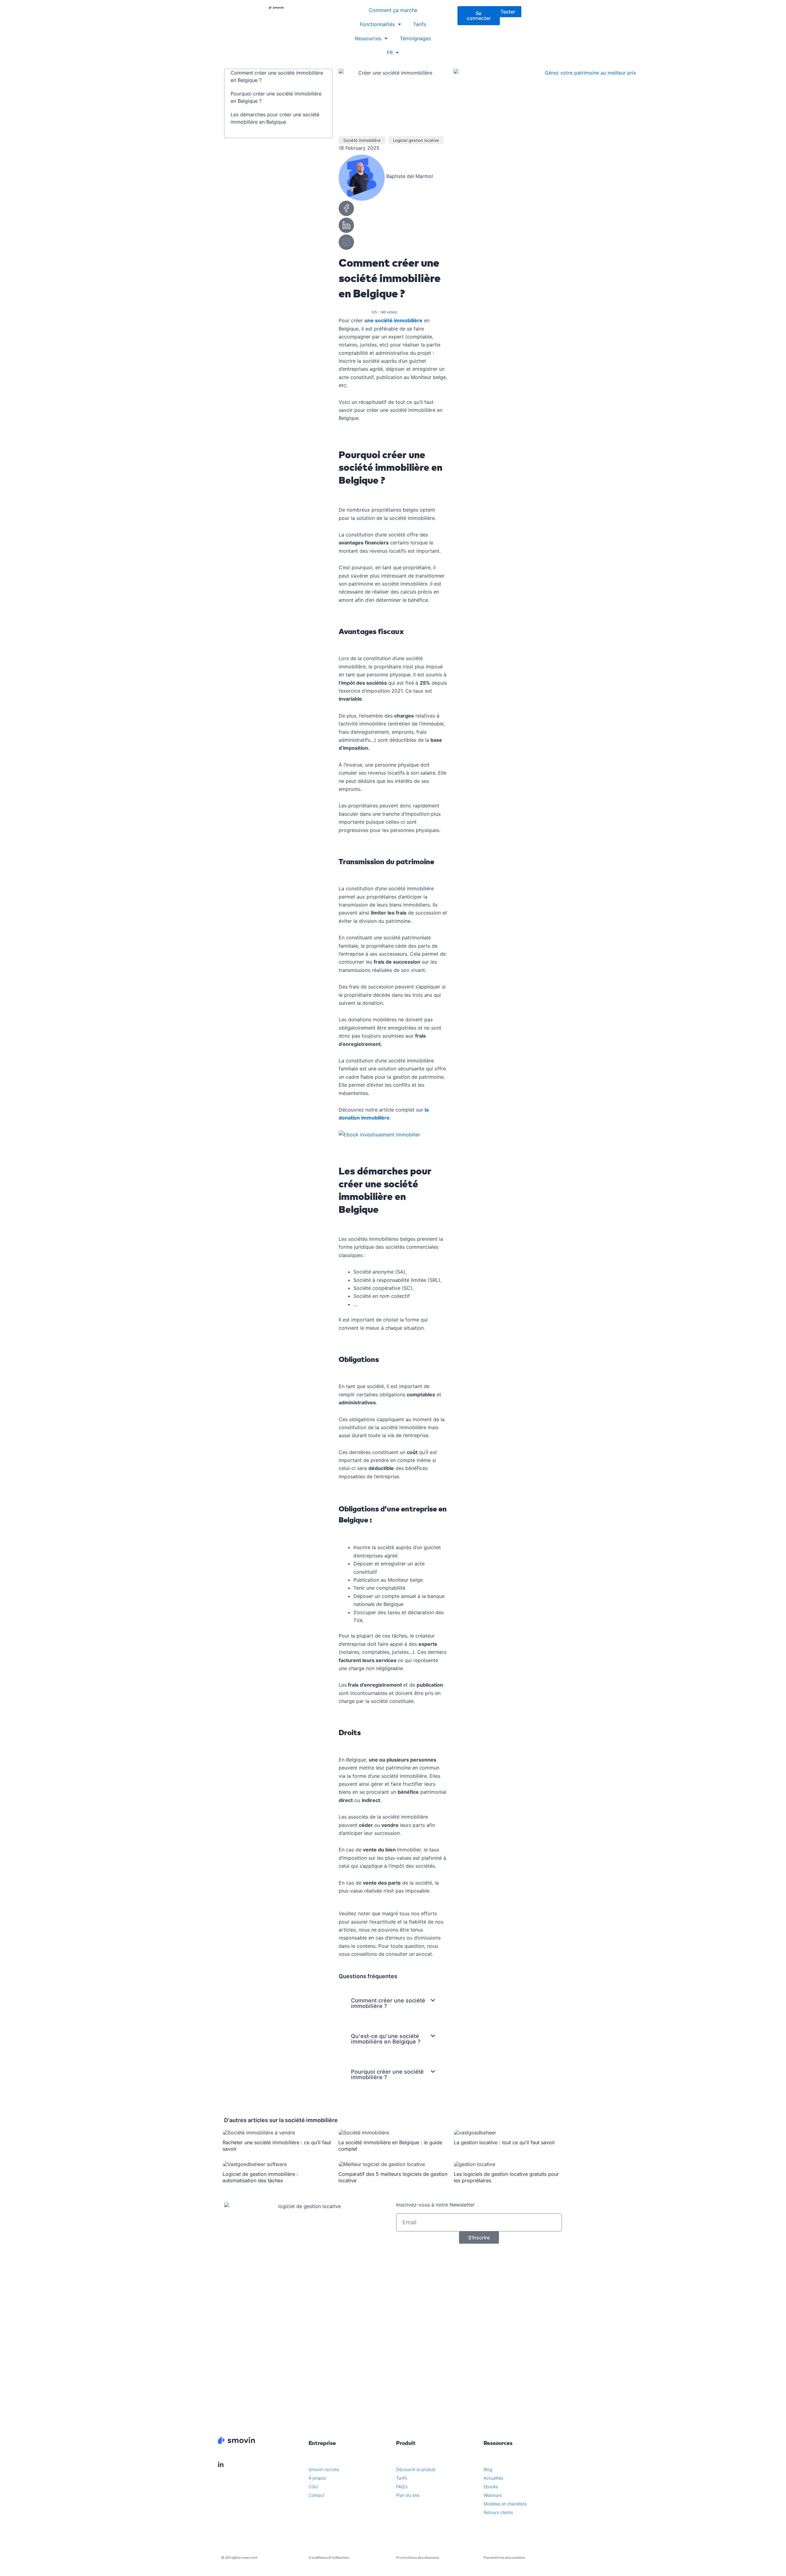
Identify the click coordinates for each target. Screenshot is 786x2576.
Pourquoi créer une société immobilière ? (387, 2074)
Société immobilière (362, 140)
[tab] (393, 2003)
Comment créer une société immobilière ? (388, 2003)
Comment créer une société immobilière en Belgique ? (277, 76)
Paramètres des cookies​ (504, 2558)
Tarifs (420, 24)
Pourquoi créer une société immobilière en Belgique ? (276, 97)
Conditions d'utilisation (329, 2558)
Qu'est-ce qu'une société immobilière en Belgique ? (386, 2039)
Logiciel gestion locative (416, 140)
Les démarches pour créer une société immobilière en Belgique (275, 118)
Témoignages (415, 38)
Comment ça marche (393, 10)
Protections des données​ (418, 2558)
